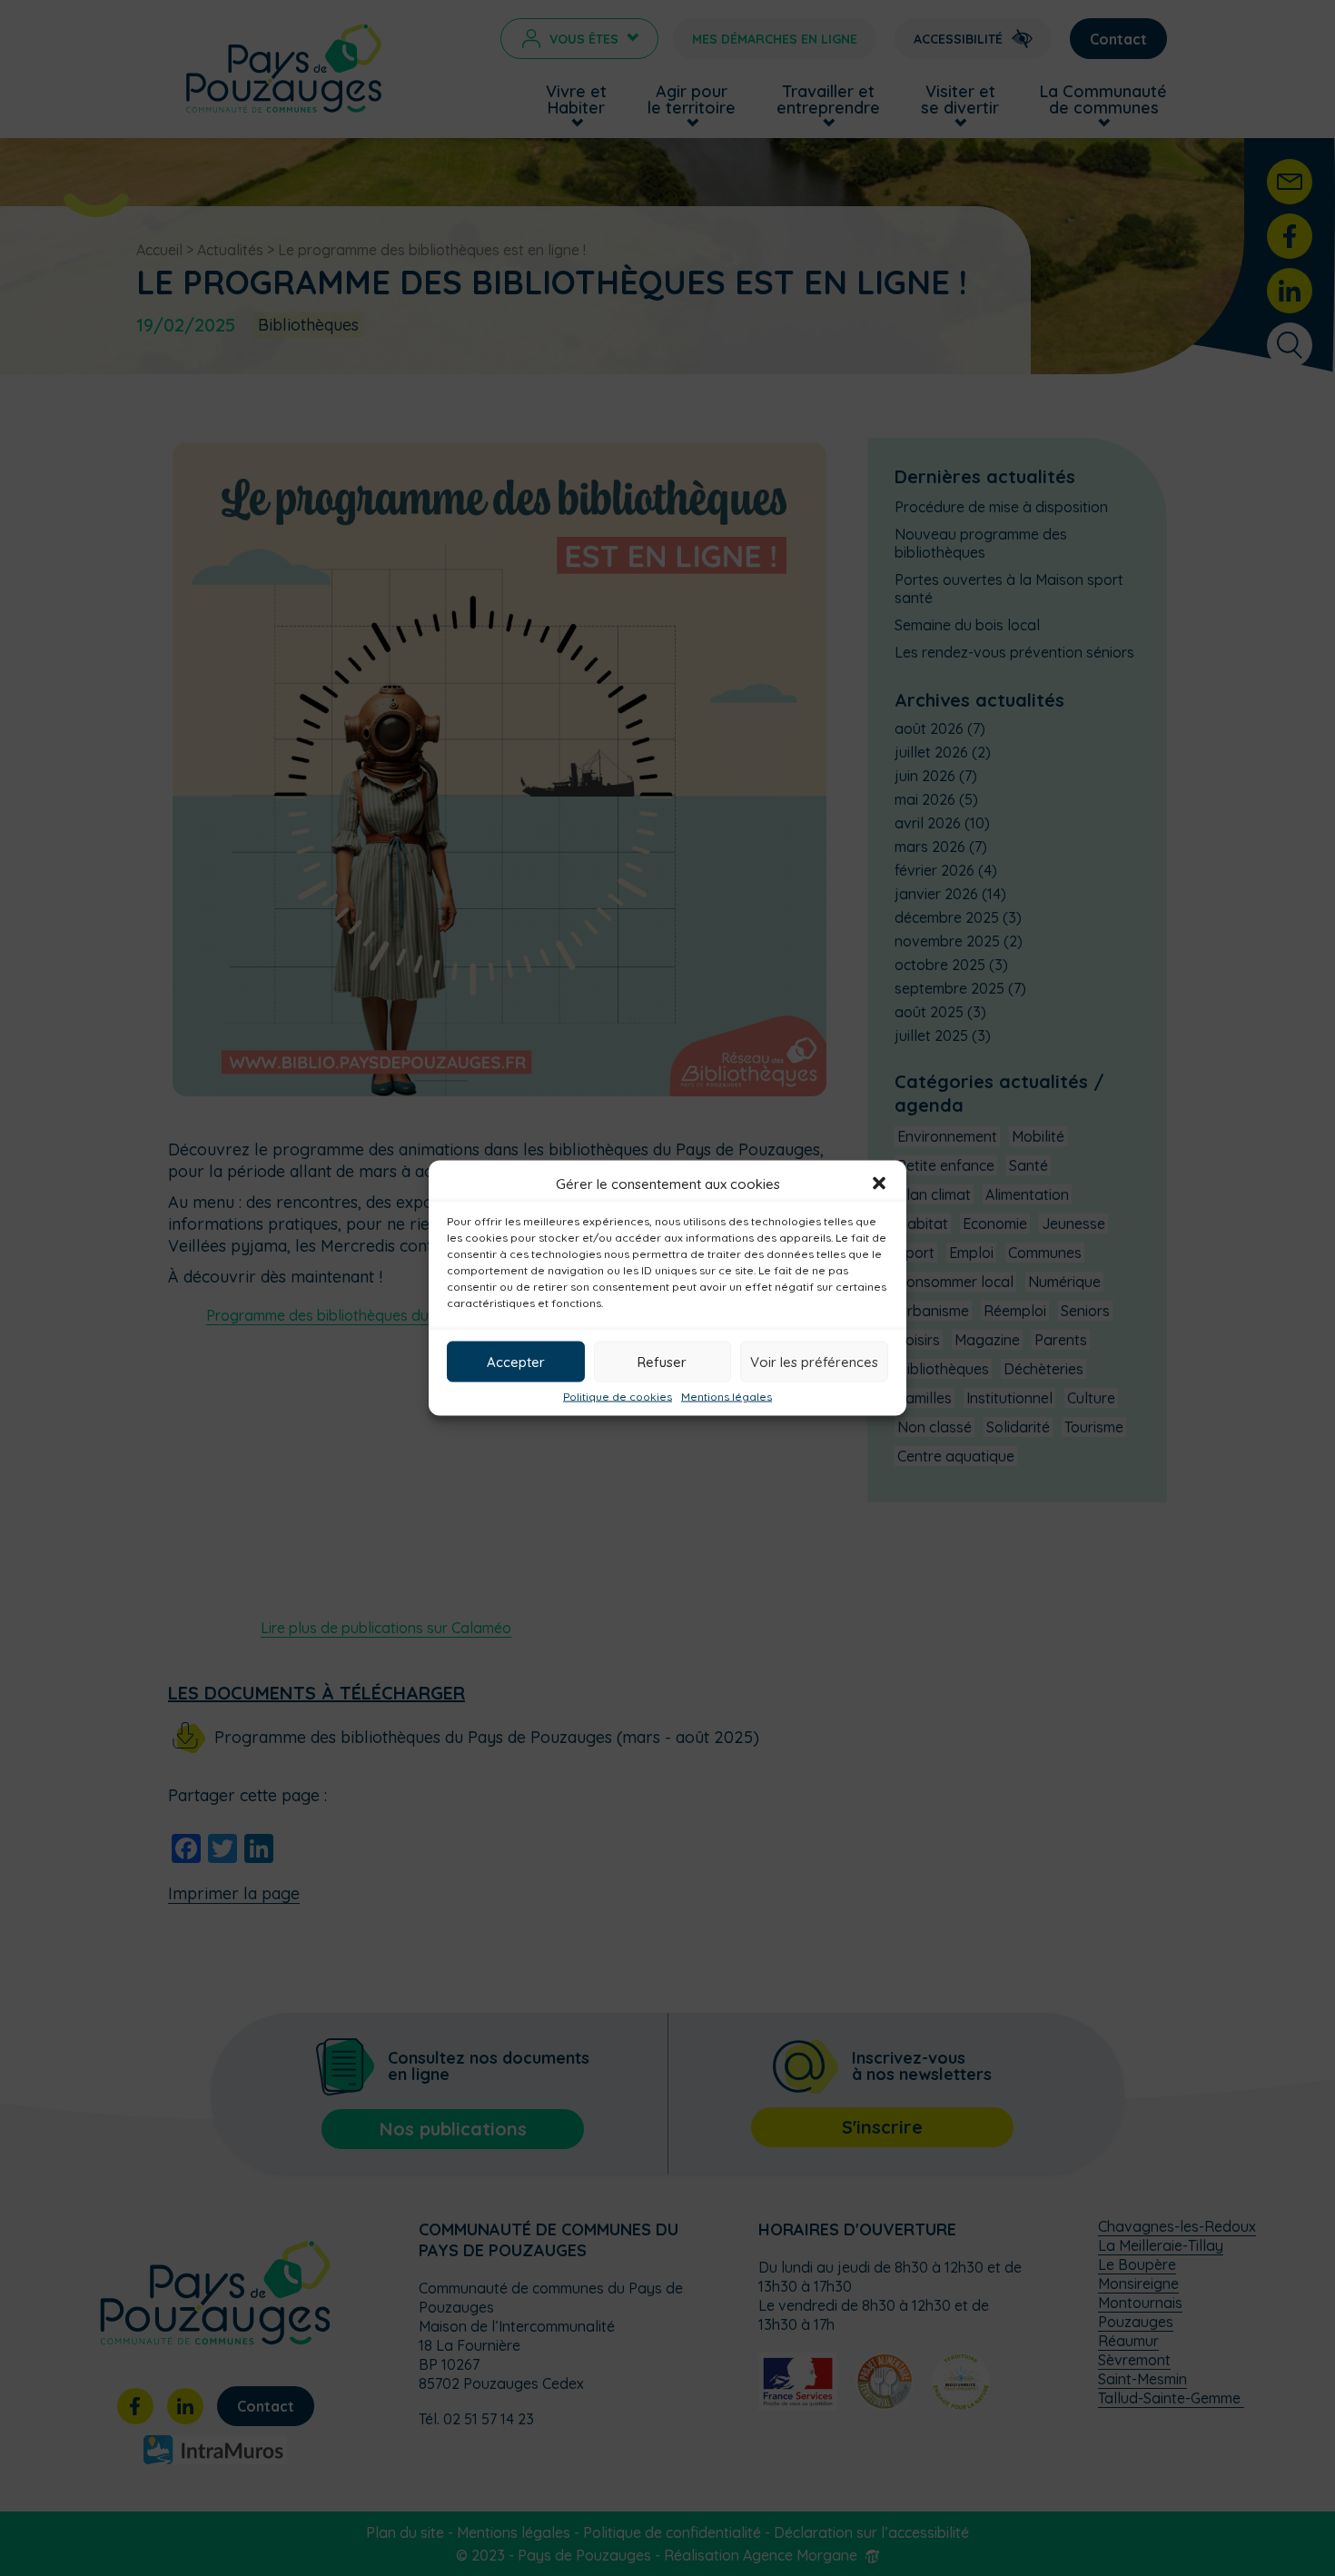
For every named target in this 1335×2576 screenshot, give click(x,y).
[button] (879, 1184)
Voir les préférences (814, 1361)
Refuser (662, 1361)
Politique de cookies (618, 1397)
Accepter (516, 1361)
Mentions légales (727, 1397)
